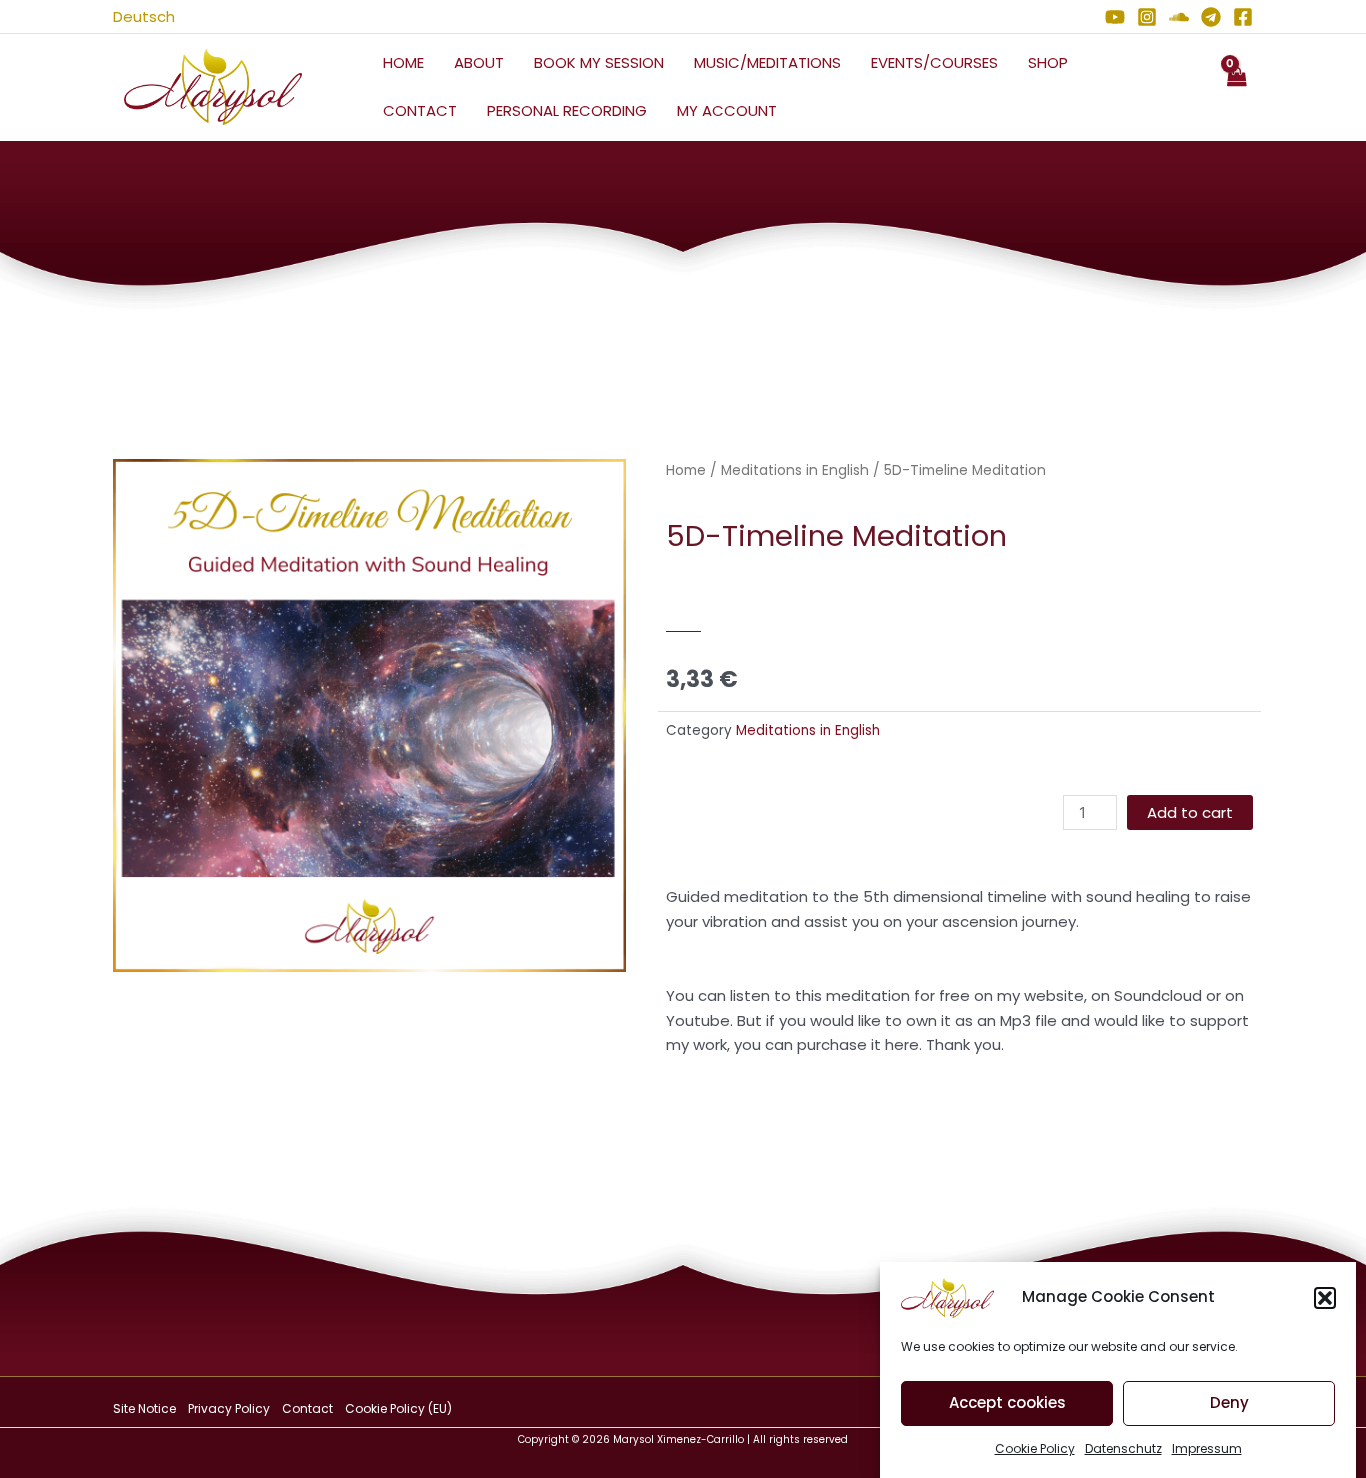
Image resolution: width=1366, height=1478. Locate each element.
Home (403, 62)
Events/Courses (934, 62)
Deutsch (144, 16)
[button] (1325, 1298)
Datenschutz (1123, 1448)
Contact (420, 110)
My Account (727, 110)
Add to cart (1190, 812)
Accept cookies (1007, 1403)
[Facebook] (1243, 17)
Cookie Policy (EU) (398, 1408)
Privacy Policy (229, 1408)
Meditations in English (795, 470)
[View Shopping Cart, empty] (1236, 87)
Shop (1048, 62)
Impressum (1207, 1448)
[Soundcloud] (1179, 17)
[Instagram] (1147, 17)
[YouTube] (1115, 17)
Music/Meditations (767, 62)
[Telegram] (1211, 17)
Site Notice (144, 1408)
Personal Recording (567, 110)
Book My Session (599, 62)
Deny (1229, 1403)
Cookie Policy (1035, 1448)
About (479, 62)
